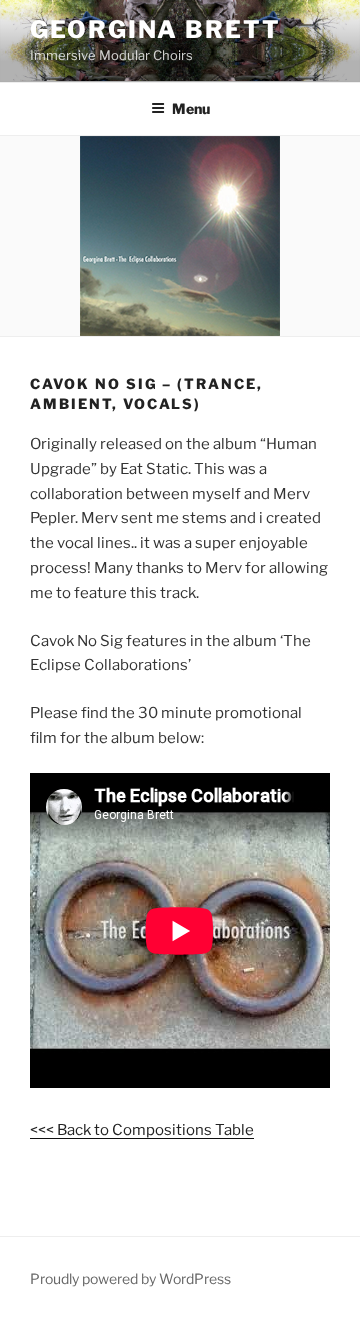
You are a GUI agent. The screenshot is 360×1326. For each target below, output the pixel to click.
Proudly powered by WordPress (130, 1278)
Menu (191, 108)
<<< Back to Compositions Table (142, 1130)
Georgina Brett (155, 29)
